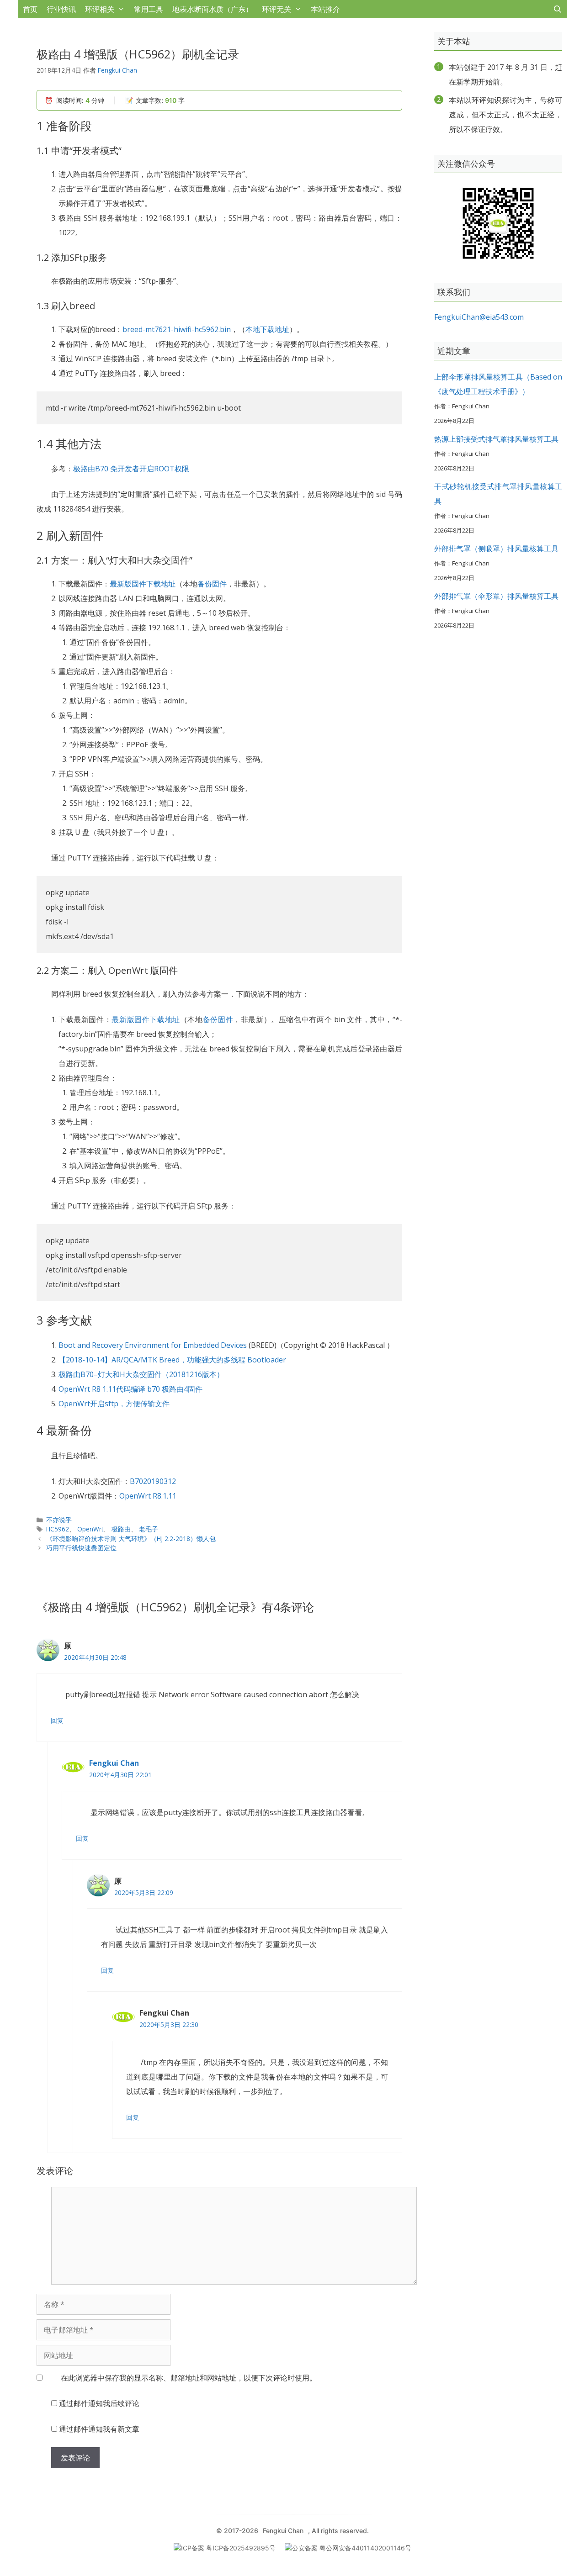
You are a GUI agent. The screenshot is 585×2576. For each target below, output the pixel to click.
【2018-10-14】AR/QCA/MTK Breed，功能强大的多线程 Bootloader (172, 1360)
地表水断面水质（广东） (213, 9)
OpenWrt (90, 1529)
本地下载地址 (267, 329)
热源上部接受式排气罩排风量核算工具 (496, 439)
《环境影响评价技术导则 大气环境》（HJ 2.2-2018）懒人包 (131, 1539)
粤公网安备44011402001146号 (365, 2548)
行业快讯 (61, 9)
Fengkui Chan (114, 1763)
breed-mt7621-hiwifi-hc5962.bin (177, 329)
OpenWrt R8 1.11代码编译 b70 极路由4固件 (130, 1389)
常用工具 (149, 9)
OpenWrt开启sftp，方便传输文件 (114, 1404)
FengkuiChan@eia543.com (479, 317)
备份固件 (212, 584)
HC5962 (58, 1529)
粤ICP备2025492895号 (241, 2548)
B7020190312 (153, 1481)
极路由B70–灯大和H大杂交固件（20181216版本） (141, 1374)
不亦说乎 (59, 1520)
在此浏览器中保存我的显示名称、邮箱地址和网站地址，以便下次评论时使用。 (189, 2378)
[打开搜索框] (557, 9)
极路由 (121, 1529)
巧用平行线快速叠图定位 (81, 1548)
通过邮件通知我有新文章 (99, 2429)
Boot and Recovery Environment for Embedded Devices (153, 1345)
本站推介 (325, 9)
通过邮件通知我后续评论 (99, 2403)
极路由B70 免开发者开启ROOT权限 (131, 469)
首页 (30, 9)
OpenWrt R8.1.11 (148, 1496)
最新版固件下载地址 (143, 584)
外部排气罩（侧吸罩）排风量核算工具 (496, 549)
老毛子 (149, 1529)
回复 (57, 1720)
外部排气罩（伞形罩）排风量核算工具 (496, 596)
